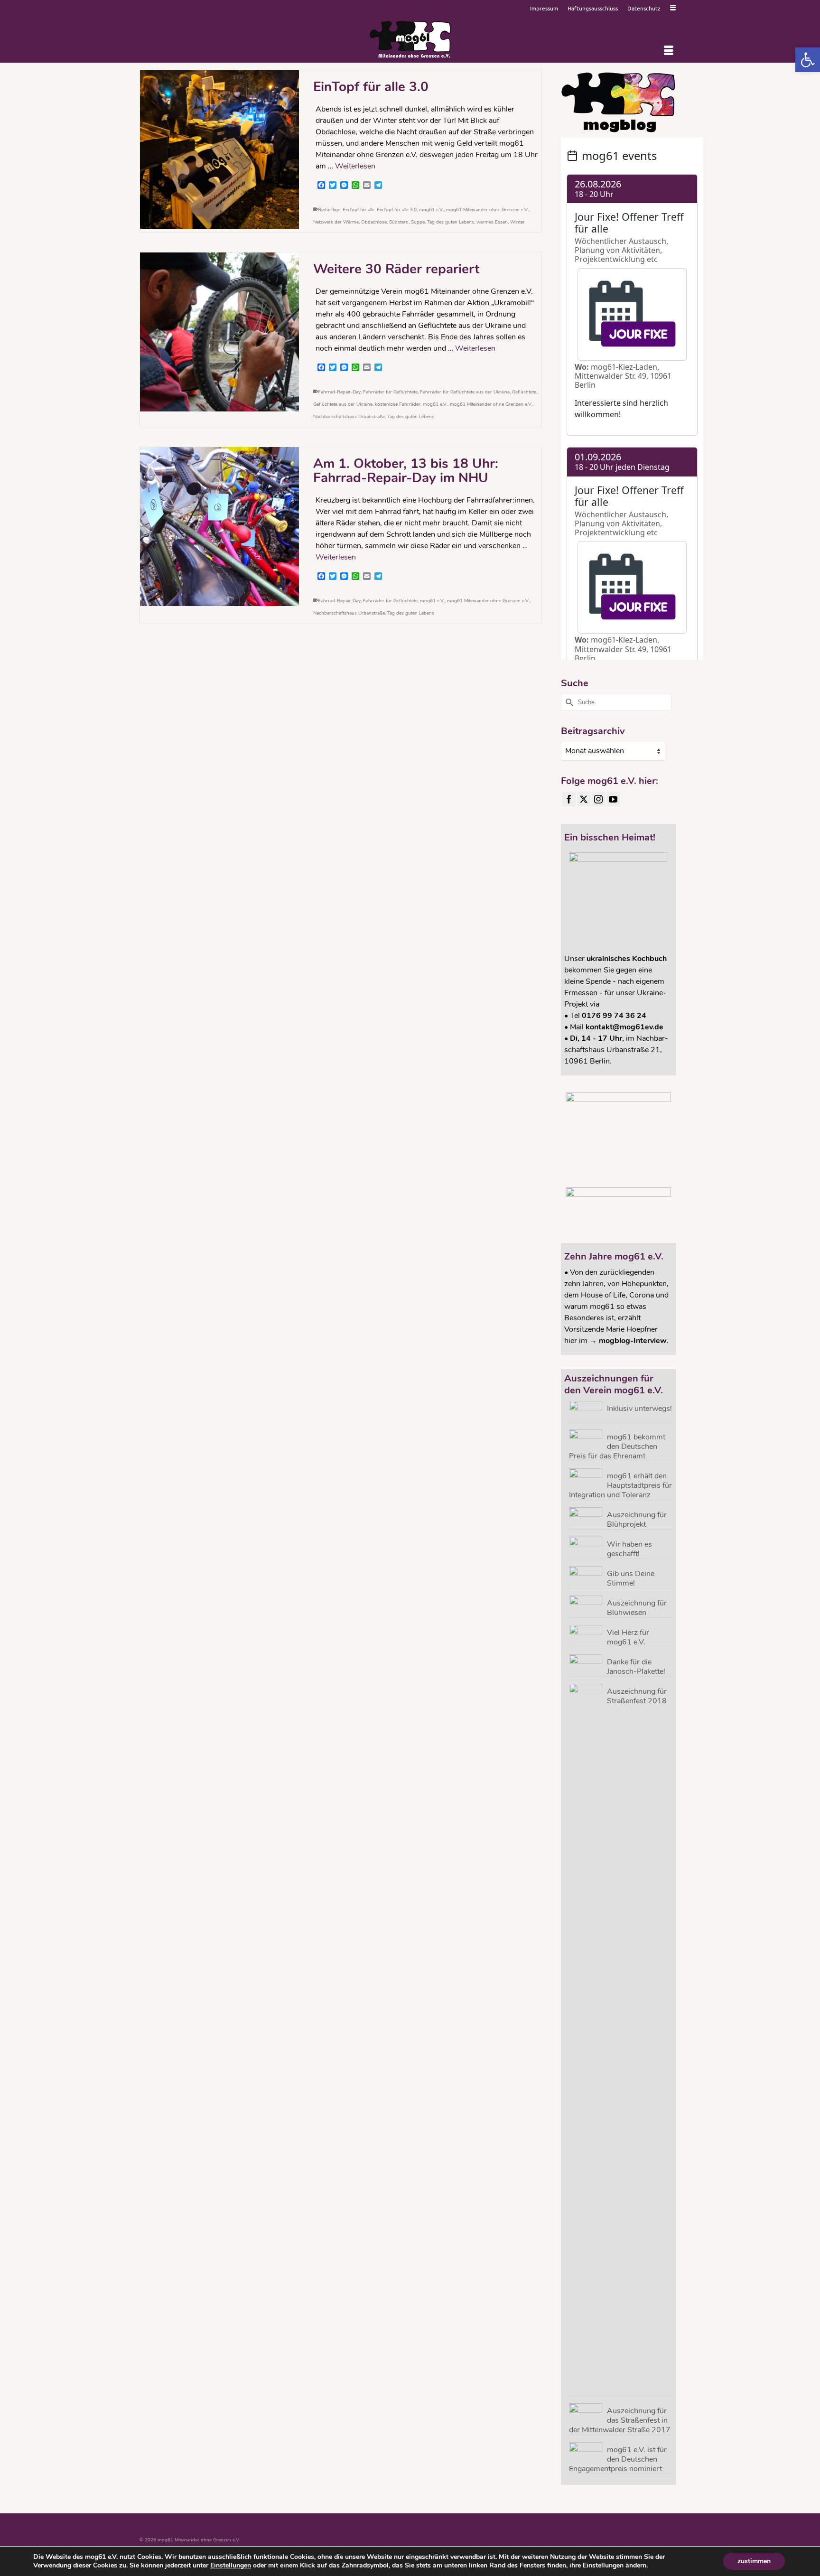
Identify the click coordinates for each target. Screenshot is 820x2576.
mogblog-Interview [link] (633, 1341)
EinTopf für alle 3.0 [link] (397, 210)
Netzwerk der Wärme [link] (336, 222)
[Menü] (669, 51)
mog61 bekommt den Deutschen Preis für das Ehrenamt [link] (617, 1446)
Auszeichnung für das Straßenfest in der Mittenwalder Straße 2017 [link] (620, 2420)
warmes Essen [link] (492, 222)
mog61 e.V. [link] (431, 210)
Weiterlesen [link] (355, 166)
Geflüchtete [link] (524, 392)
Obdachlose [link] (374, 222)
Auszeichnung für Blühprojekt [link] (637, 1519)
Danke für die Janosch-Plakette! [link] (636, 1666)
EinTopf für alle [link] (359, 210)
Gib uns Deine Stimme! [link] (631, 1578)
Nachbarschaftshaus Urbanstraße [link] (349, 417)
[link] (808, 60)
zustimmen (754, 2561)
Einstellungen (231, 2566)
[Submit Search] (568, 702)
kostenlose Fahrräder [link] (398, 404)
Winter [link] (517, 222)
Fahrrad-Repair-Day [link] (339, 392)
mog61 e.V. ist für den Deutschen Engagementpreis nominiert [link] (618, 2459)
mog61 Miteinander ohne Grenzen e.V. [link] (487, 210)
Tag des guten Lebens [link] (451, 222)
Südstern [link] (399, 222)
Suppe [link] (418, 222)
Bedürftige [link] (329, 210)
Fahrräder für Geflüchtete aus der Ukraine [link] (465, 392)
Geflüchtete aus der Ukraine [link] (343, 404)
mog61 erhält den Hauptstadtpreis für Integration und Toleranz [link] (620, 1485)
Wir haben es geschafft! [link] (629, 1549)
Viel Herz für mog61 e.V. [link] (628, 1637)
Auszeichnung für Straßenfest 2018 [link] (637, 1696)
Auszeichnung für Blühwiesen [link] (637, 1608)
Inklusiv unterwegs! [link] (639, 1408)
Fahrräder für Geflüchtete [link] (390, 392)
